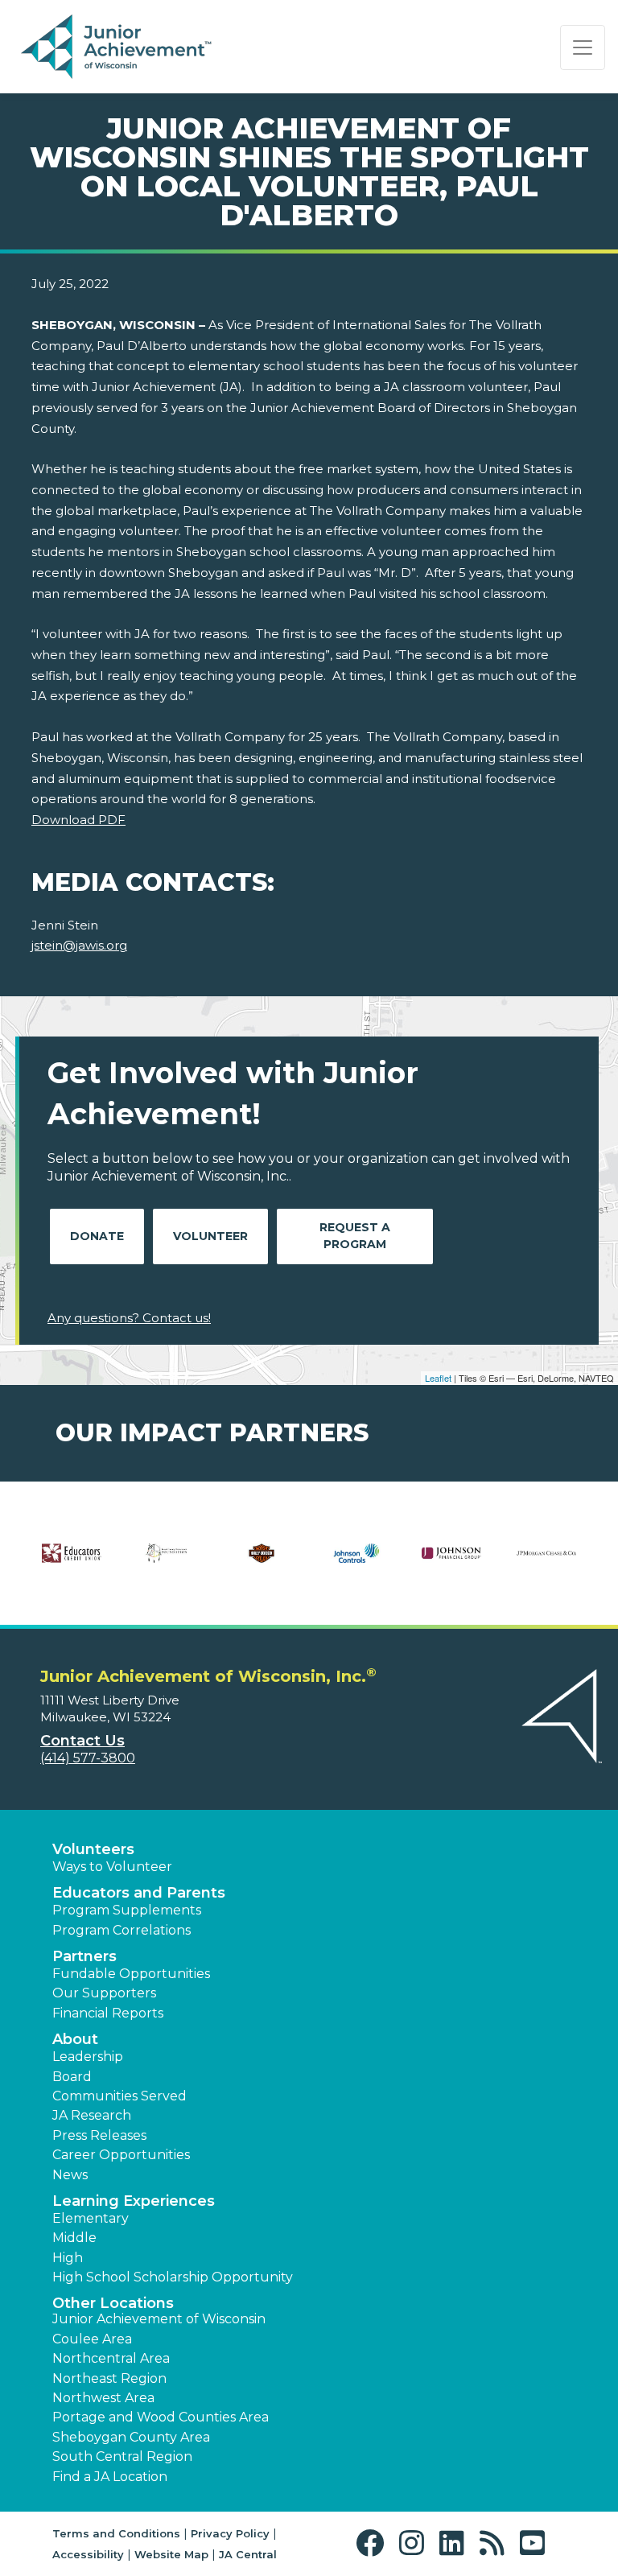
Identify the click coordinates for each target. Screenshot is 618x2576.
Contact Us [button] (82, 1741)
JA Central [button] (248, 2554)
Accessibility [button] (88, 2554)
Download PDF (78, 820)
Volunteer (210, 1236)
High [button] (68, 2258)
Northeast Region (109, 2378)
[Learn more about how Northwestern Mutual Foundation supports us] (539, 1564)
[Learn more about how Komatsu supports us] (159, 1564)
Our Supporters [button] (104, 1993)
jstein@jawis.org (79, 945)
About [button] (75, 2039)
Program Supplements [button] (127, 1910)
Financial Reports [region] (108, 2013)
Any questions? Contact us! (129, 1318)
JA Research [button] (92, 2115)
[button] (374, 2543)
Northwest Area (103, 2398)
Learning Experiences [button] (134, 2201)
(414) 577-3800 (88, 1758)
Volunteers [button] (93, 1849)
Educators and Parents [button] (139, 1893)
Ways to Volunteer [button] (112, 1867)
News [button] (70, 2175)
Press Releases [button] (99, 2135)
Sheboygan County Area (131, 2437)
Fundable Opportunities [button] (131, 1974)
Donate (97, 1236)
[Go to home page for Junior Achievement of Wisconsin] (118, 47)
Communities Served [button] (119, 2096)
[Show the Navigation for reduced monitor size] (583, 47)
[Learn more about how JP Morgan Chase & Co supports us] (89, 1564)
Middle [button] (74, 2238)
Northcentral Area (111, 2358)
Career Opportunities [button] (121, 2155)
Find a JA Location (110, 2477)
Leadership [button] (88, 2057)
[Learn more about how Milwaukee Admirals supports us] (349, 1564)
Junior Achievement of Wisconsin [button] (159, 2319)
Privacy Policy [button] (230, 2533)
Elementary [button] (91, 2218)
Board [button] (72, 2077)
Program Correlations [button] (122, 1930)
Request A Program (355, 1236)
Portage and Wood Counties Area (161, 2417)
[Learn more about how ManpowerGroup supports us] (254, 1564)
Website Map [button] (171, 2554)
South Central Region (122, 2456)
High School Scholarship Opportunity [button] (173, 2277)
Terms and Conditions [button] (116, 2533)
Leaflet (438, 1378)
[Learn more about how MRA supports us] (444, 1564)
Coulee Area (92, 2339)
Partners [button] (84, 1956)
